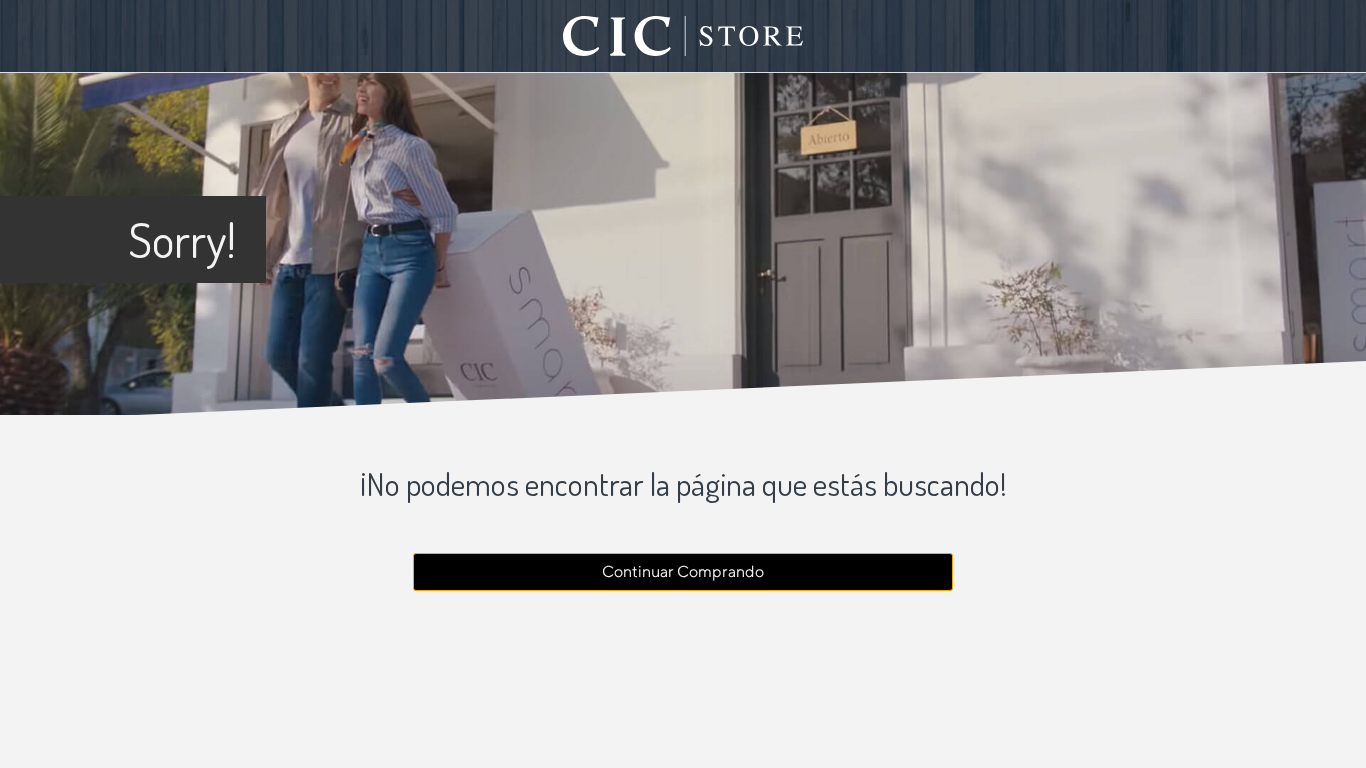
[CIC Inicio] (683, 36)
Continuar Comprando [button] (683, 571)
